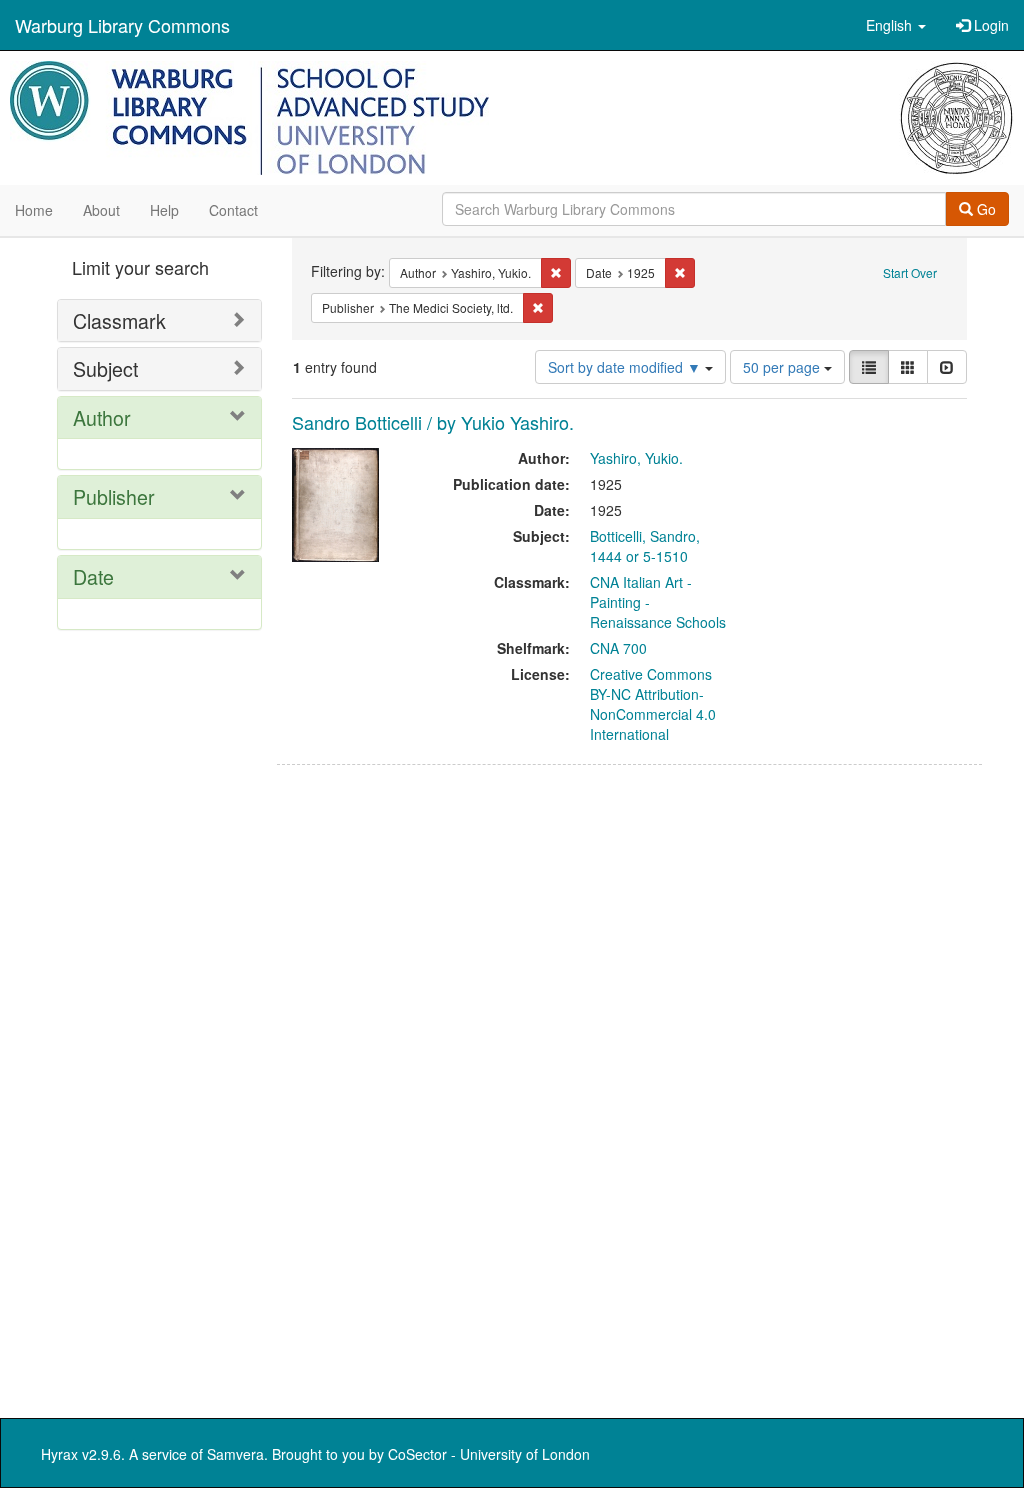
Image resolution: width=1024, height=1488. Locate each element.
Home (34, 210)
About (101, 210)
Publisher (114, 496)
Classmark (119, 320)
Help (164, 210)
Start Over (910, 272)
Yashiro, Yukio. (636, 458)
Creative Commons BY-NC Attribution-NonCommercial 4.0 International (653, 704)
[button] (896, 25)
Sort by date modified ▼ (626, 367)
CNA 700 (618, 648)
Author (102, 417)
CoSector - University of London (489, 1454)
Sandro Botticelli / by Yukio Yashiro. (433, 422)
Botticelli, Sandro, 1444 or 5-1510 (645, 546)
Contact (233, 210)
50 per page (783, 367)
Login (989, 25)
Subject (105, 368)
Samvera (235, 1454)
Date (93, 576)
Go (984, 209)
